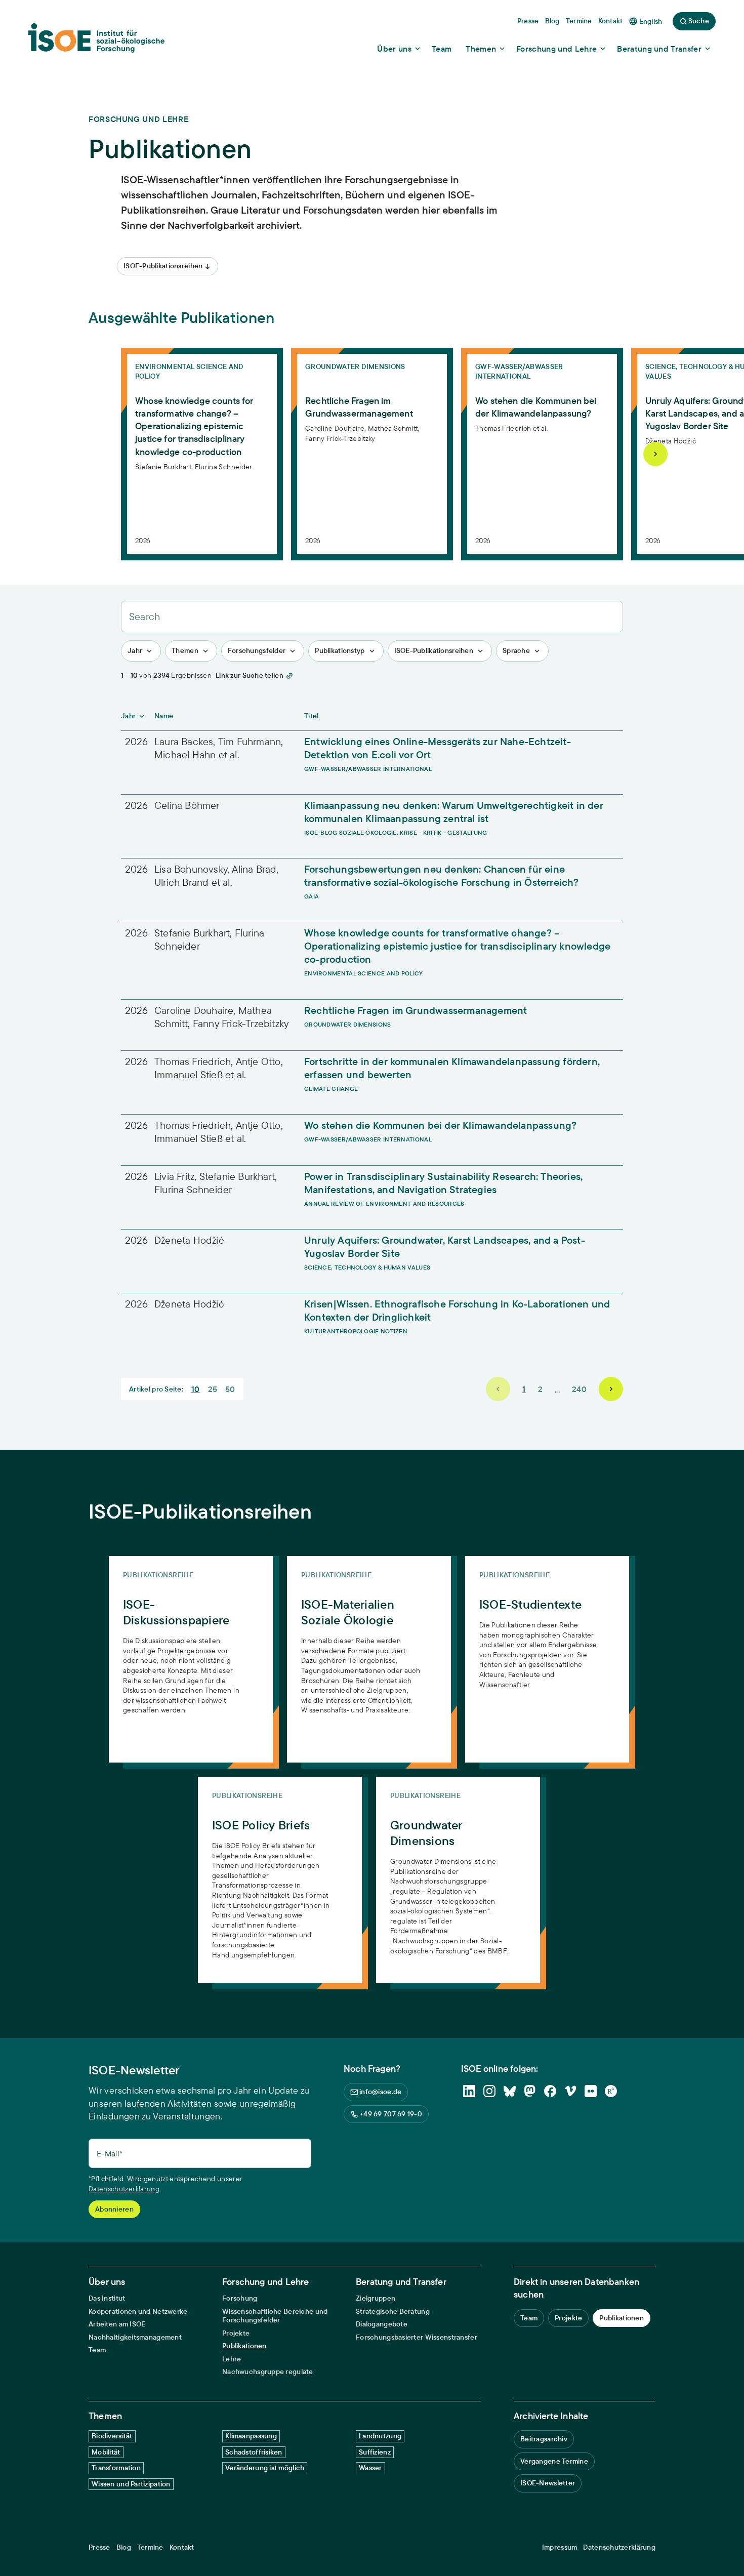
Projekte (236, 2333)
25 (213, 1389)
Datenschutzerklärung (124, 2189)
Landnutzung (380, 2436)
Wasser (370, 2468)
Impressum (560, 2547)
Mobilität (106, 2452)
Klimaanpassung (251, 2436)
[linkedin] (469, 2091)
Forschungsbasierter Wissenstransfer (417, 2337)
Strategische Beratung (393, 2312)
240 (579, 1389)
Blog (124, 2547)
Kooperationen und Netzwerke (138, 2312)
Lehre (232, 2359)
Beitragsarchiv (544, 2439)
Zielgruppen (376, 2298)
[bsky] (510, 2091)
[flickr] (591, 2091)
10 (196, 1389)
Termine (150, 2547)
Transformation (116, 2468)
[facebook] (550, 2091)
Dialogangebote (382, 2324)
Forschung (240, 2298)
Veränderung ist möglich (265, 2468)
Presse (99, 2547)
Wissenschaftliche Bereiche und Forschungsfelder (275, 2316)
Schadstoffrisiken (254, 2452)
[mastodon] (530, 2091)
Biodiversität (112, 2436)
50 (230, 1389)
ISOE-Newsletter (548, 2483)
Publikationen (244, 2346)
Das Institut (107, 2298)
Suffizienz (375, 2452)
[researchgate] (611, 2091)
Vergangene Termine (554, 2461)
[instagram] (489, 2091)
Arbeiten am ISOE (117, 2324)
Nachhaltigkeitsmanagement (135, 2337)
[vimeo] (570, 2091)
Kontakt (182, 2547)
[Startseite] (96, 41)
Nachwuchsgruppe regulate (268, 2372)
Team (97, 2350)
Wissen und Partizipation (131, 2484)
